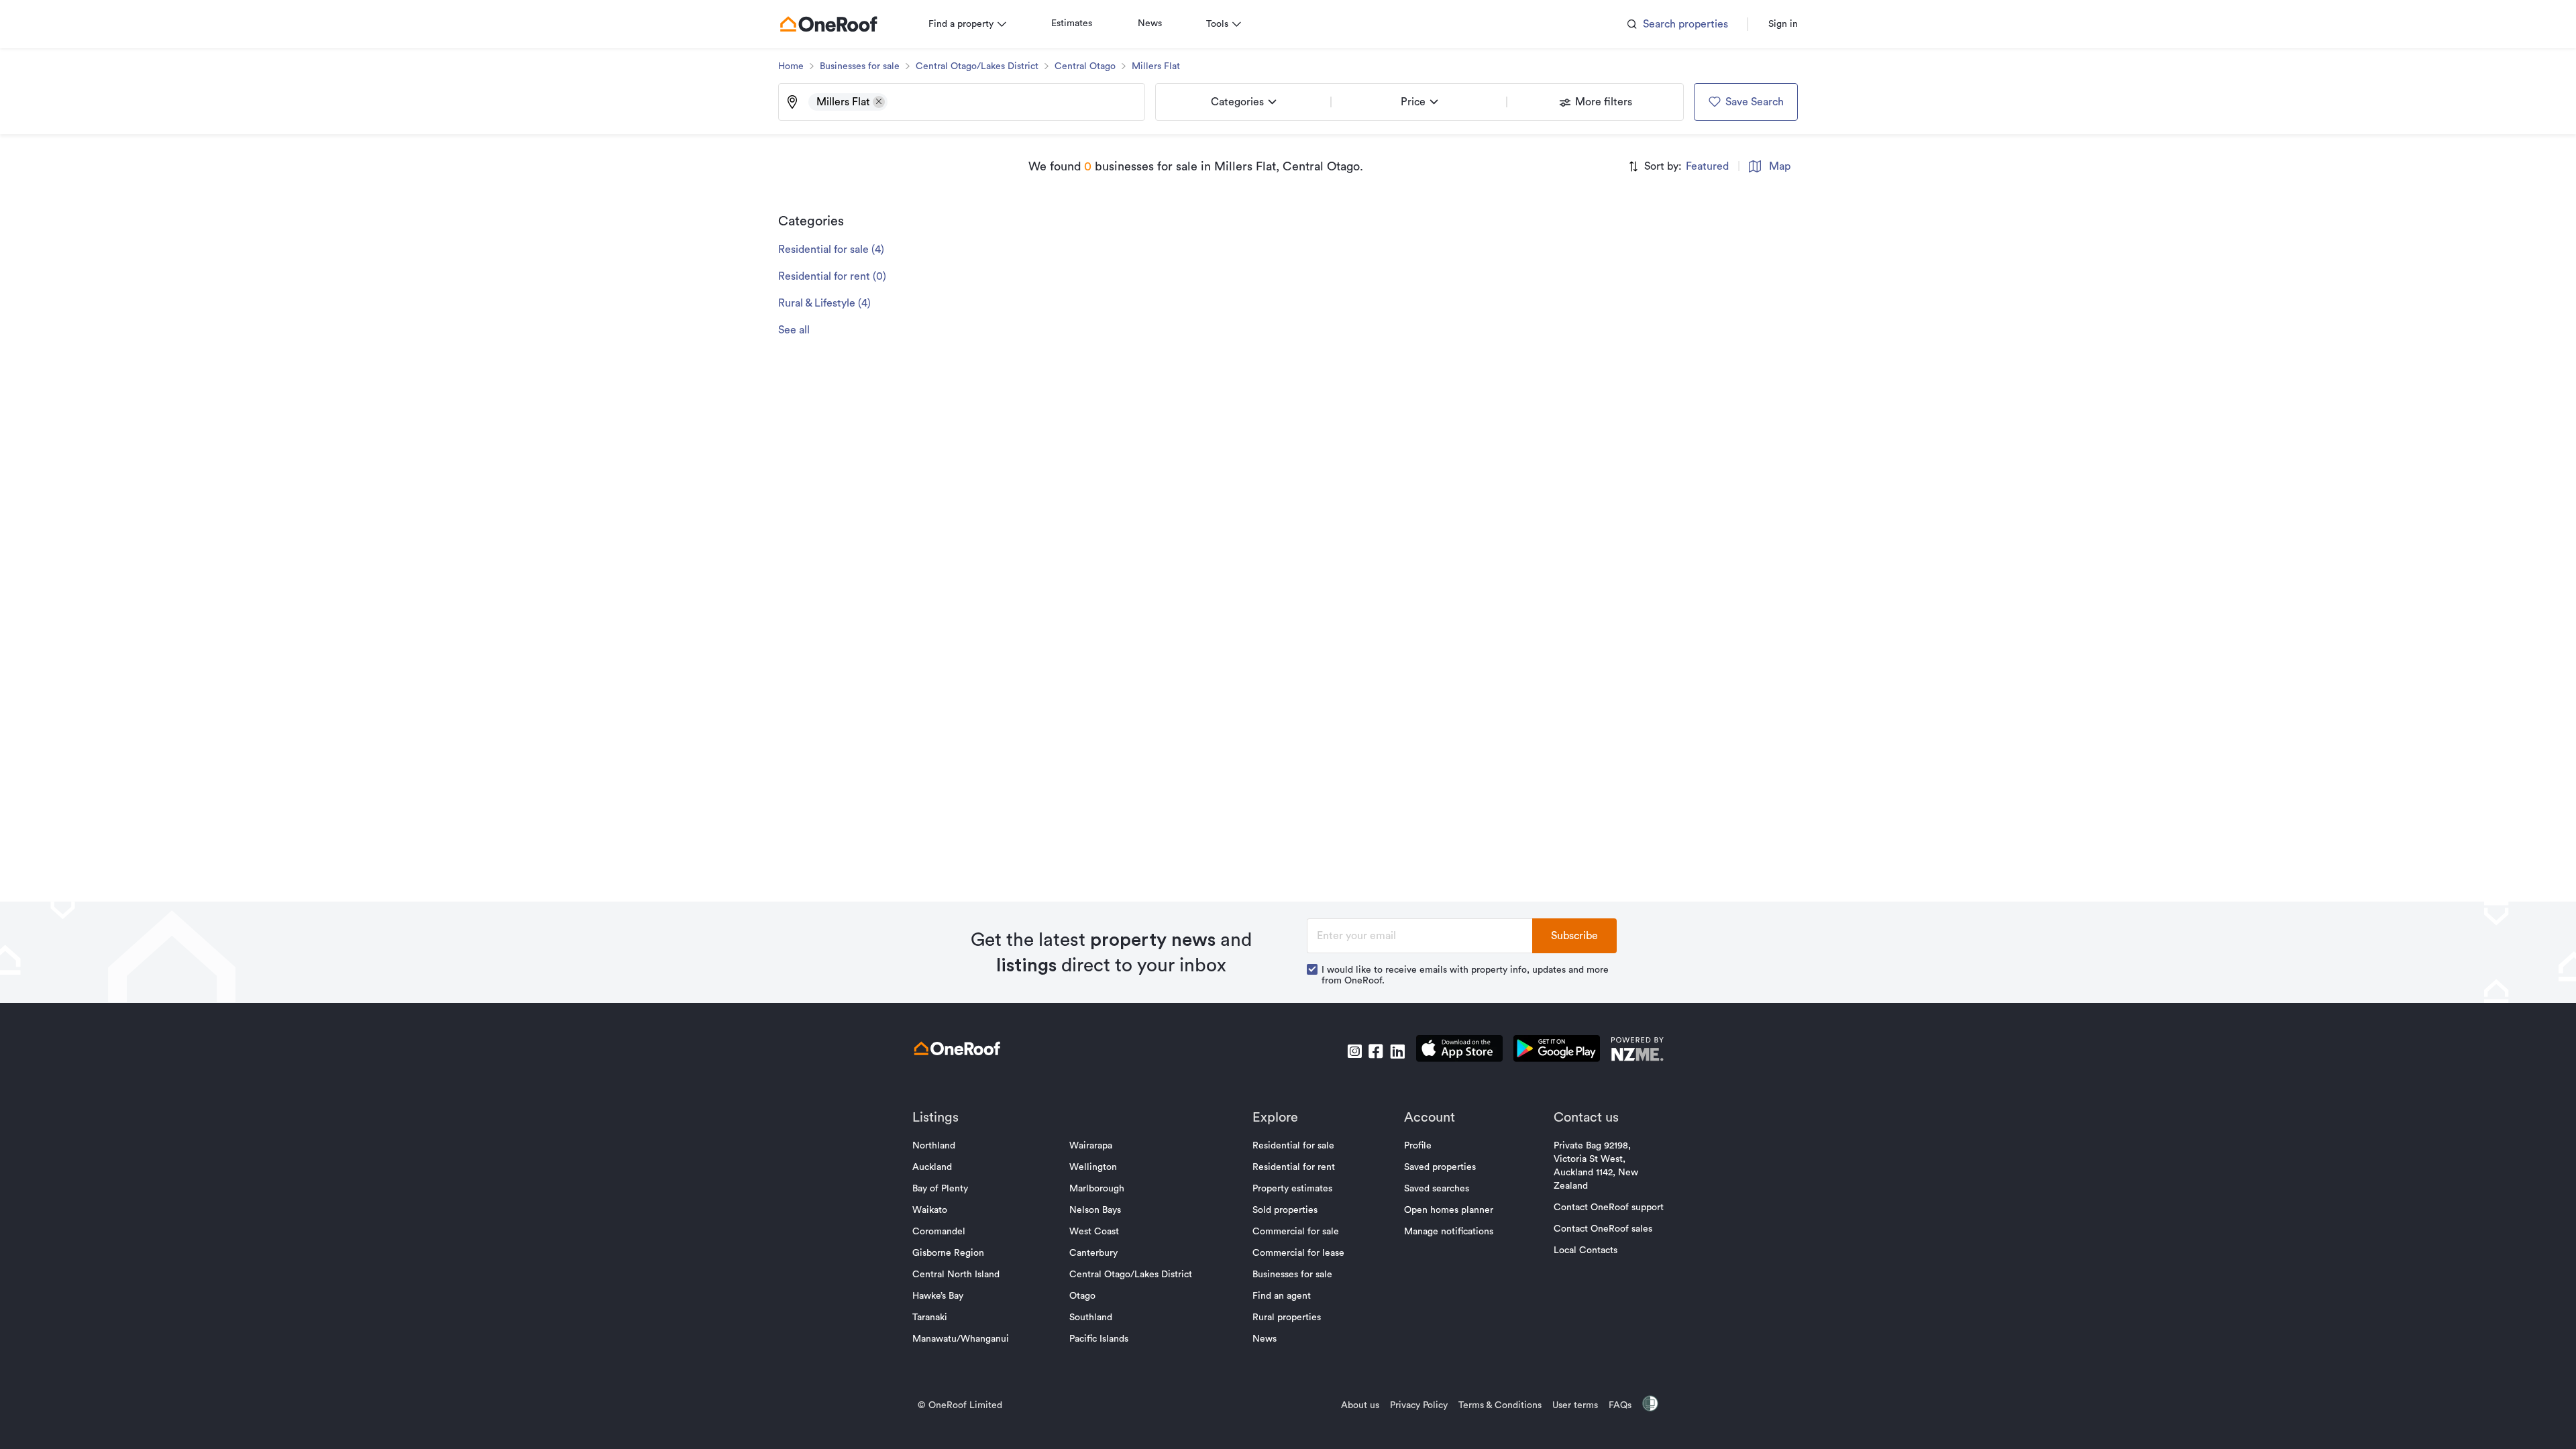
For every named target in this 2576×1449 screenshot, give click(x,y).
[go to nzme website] (1637, 1051)
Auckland (932, 1167)
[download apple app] (1459, 1051)
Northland (934, 1146)
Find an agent (1282, 1296)
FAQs (1620, 1405)
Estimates (1072, 23)
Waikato (930, 1210)
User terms (1575, 1405)
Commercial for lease (1298, 1253)
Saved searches (1437, 1189)
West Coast (1094, 1232)
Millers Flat (1156, 66)
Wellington (1093, 1167)
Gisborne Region (948, 1253)
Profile (1418, 1146)
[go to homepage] (828, 24)
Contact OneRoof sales (1603, 1229)
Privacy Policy (1419, 1405)
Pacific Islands (1099, 1339)
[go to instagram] (1354, 1051)
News (1150, 23)
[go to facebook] (1376, 1051)
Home (791, 66)
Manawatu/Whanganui (961, 1339)
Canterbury (1093, 1253)
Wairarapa (1091, 1146)
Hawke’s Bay (938, 1296)
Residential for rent (1294, 1167)
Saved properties (1440, 1167)
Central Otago (1085, 66)
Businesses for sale (860, 66)
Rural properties (1287, 1318)
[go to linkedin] (1397, 1051)
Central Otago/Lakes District (977, 66)
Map (1780, 166)
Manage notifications (1449, 1232)
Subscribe (1574, 936)
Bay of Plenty (940, 1189)
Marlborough (1097, 1189)
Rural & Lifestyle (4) (824, 303)
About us (1360, 1405)
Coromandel (939, 1232)
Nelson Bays (1095, 1210)
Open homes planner (1449, 1210)
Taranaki (930, 1318)
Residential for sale (1293, 1146)
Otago (1082, 1296)
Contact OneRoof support (1609, 1207)
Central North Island (956, 1275)
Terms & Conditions (1500, 1405)
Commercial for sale (1296, 1232)
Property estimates (1292, 1189)
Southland (1091, 1318)
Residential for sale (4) (831, 250)
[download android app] (1557, 1051)
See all (794, 330)
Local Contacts (1586, 1250)
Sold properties (1285, 1210)
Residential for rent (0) (832, 276)
